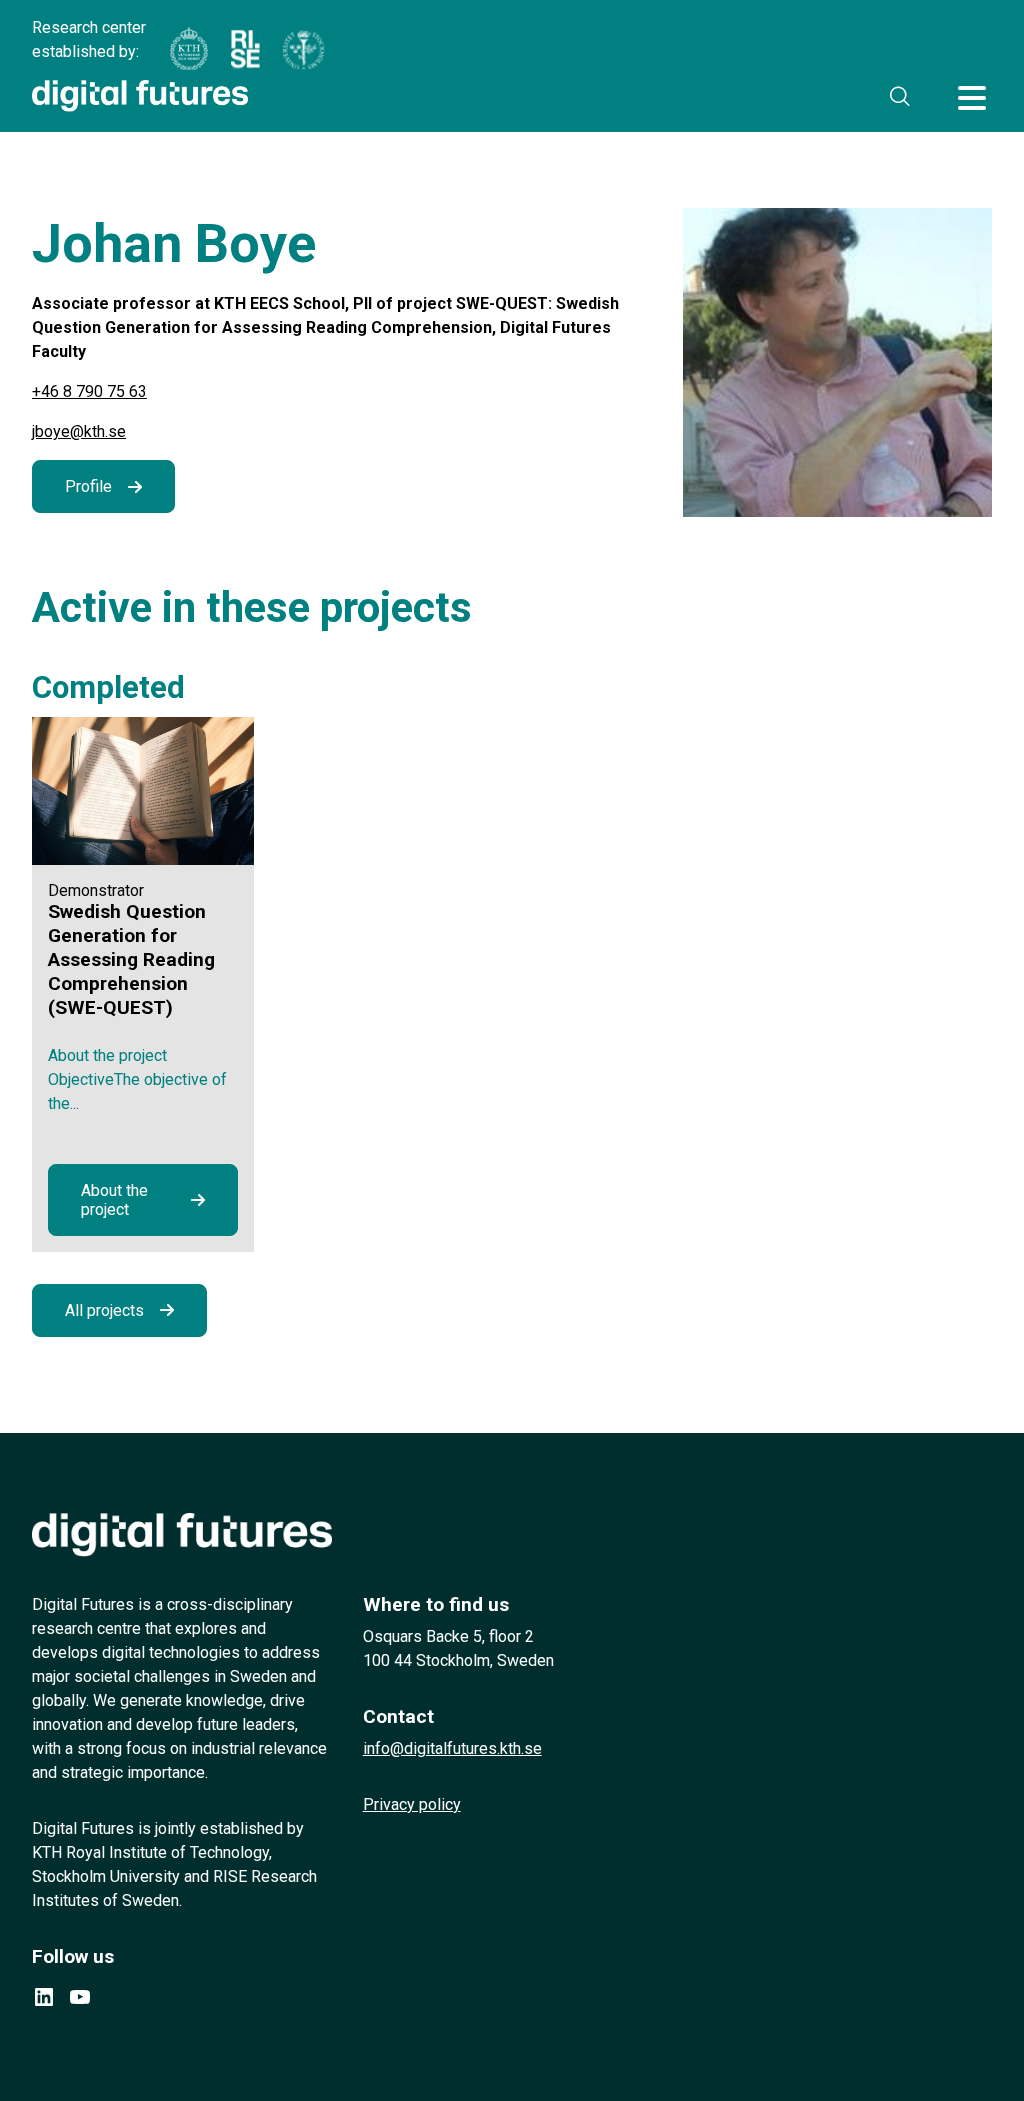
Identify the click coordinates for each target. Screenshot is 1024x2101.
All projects (104, 1310)
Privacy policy (412, 1804)
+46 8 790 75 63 (89, 391)
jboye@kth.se (79, 431)
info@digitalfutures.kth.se (452, 1748)
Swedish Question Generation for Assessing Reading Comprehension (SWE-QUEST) (131, 959)
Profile (88, 486)
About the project (114, 1200)
